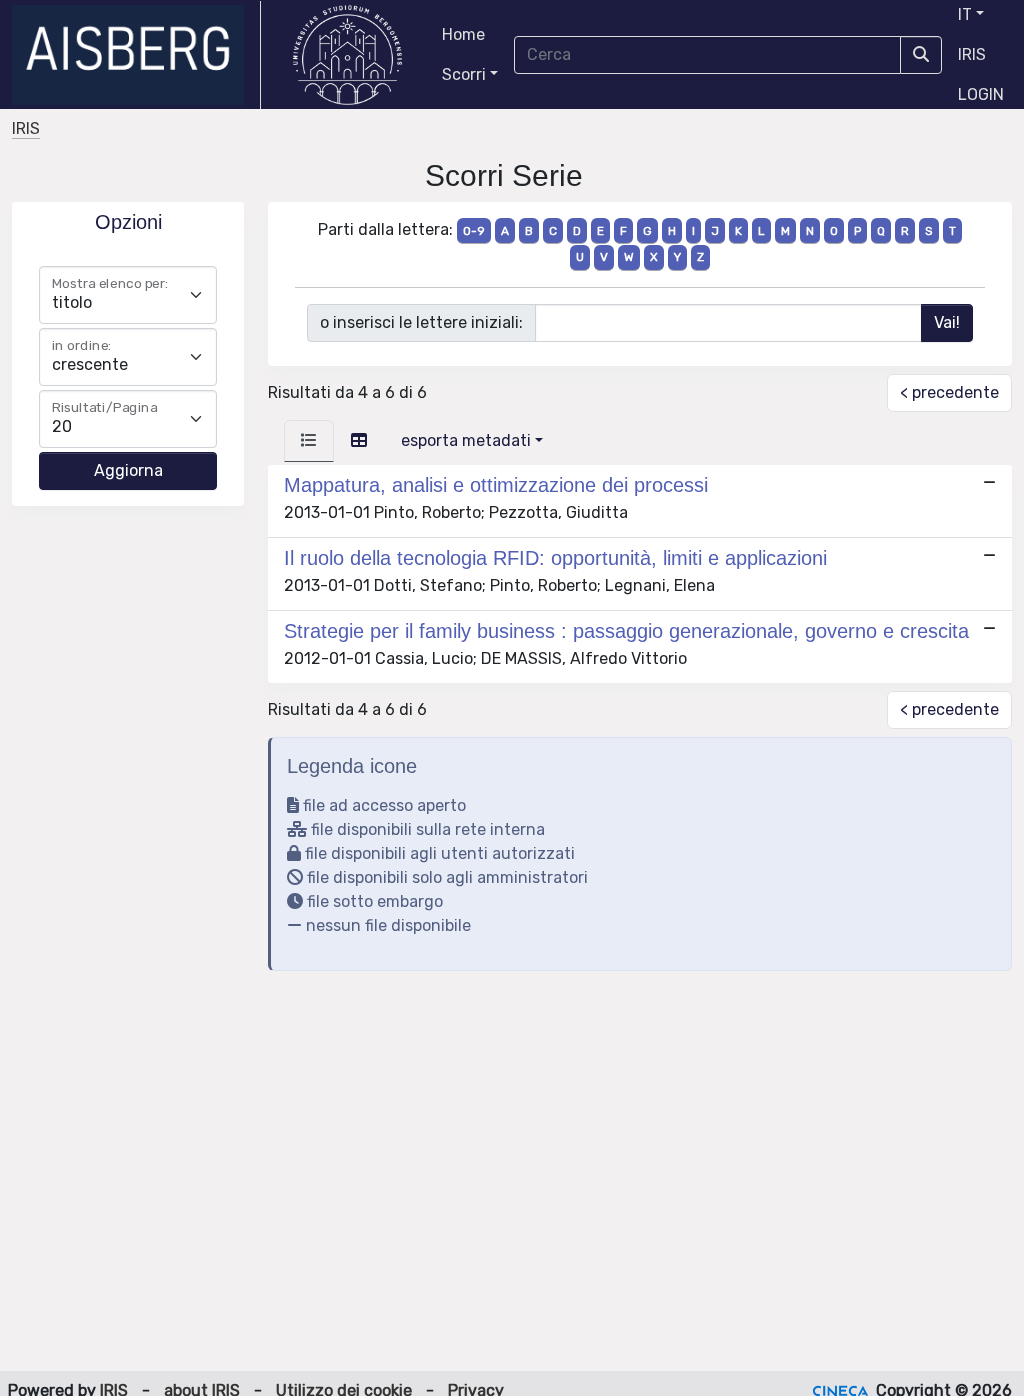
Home (463, 34)
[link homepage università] (347, 55)
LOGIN (981, 94)
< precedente (949, 392)
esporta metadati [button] (466, 440)
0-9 (474, 231)
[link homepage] (136, 55)
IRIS (972, 54)
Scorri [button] (464, 74)
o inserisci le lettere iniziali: (421, 322)
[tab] (309, 441)
